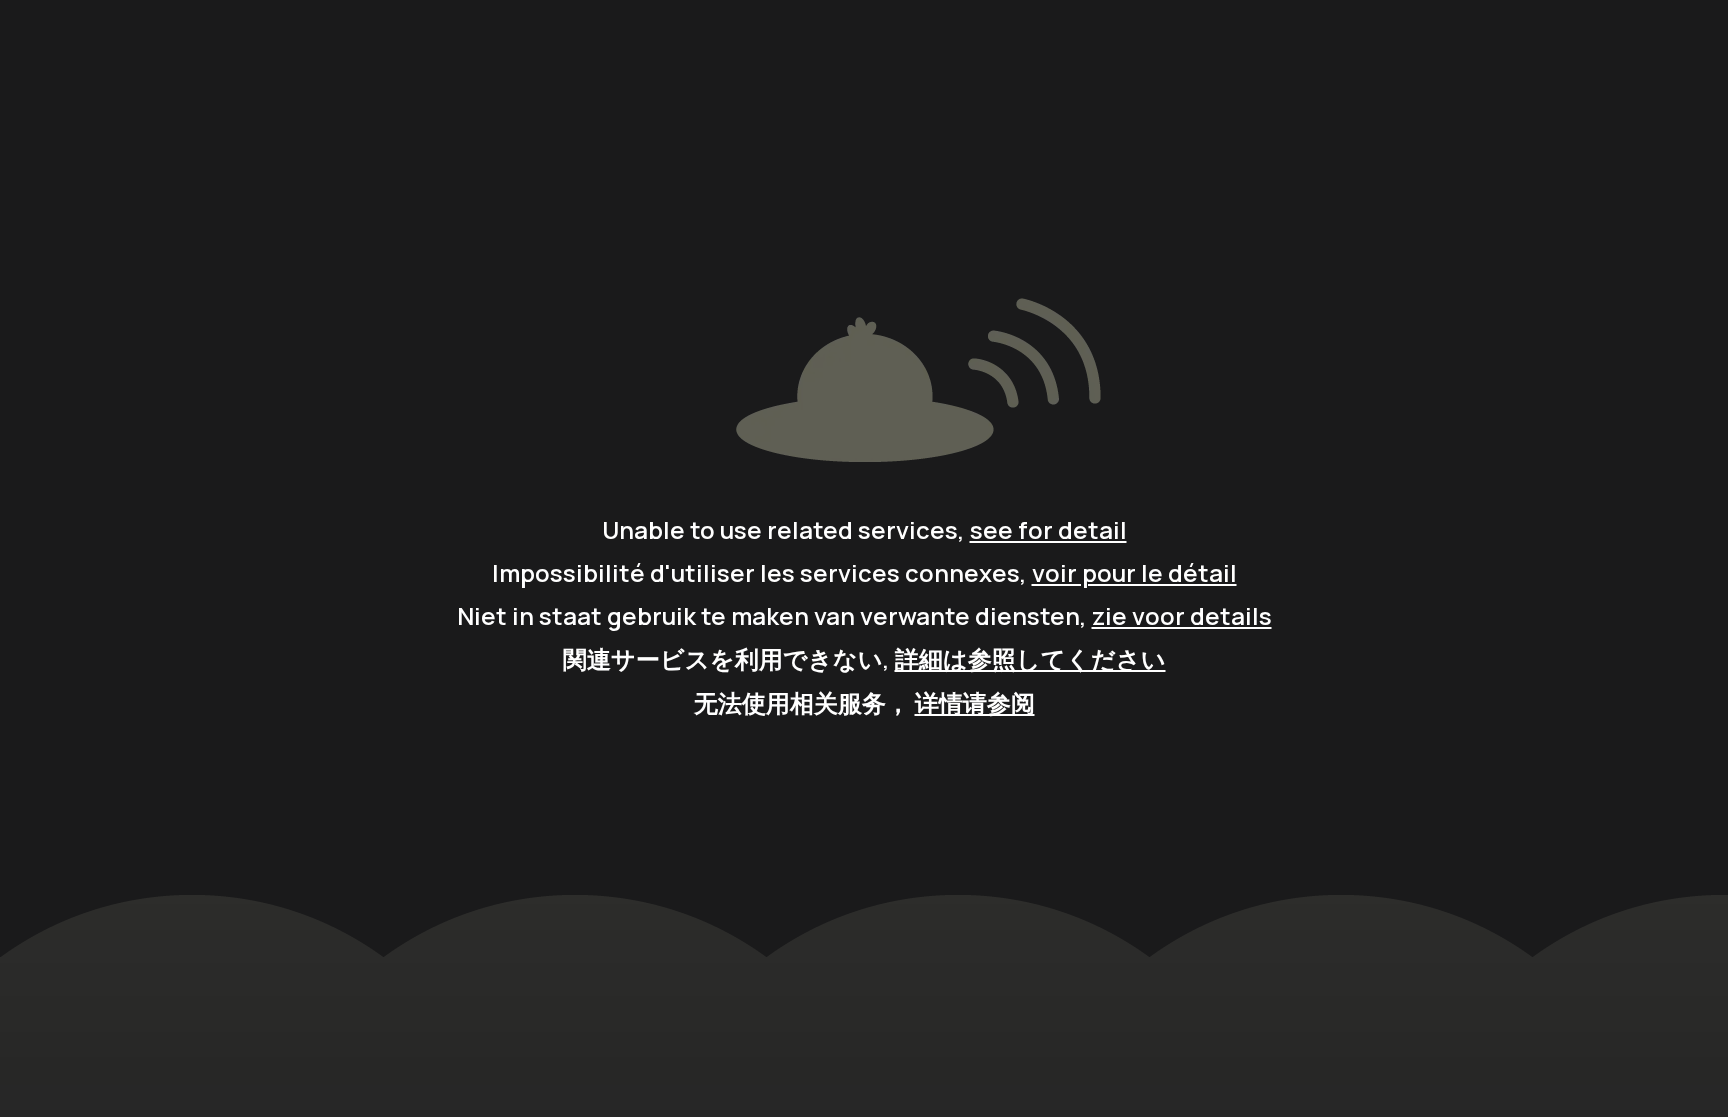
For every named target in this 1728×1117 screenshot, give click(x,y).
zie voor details (1182, 615)
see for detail (1048, 529)
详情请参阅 (975, 702)
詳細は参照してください (1030, 658)
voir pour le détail (1134, 572)
